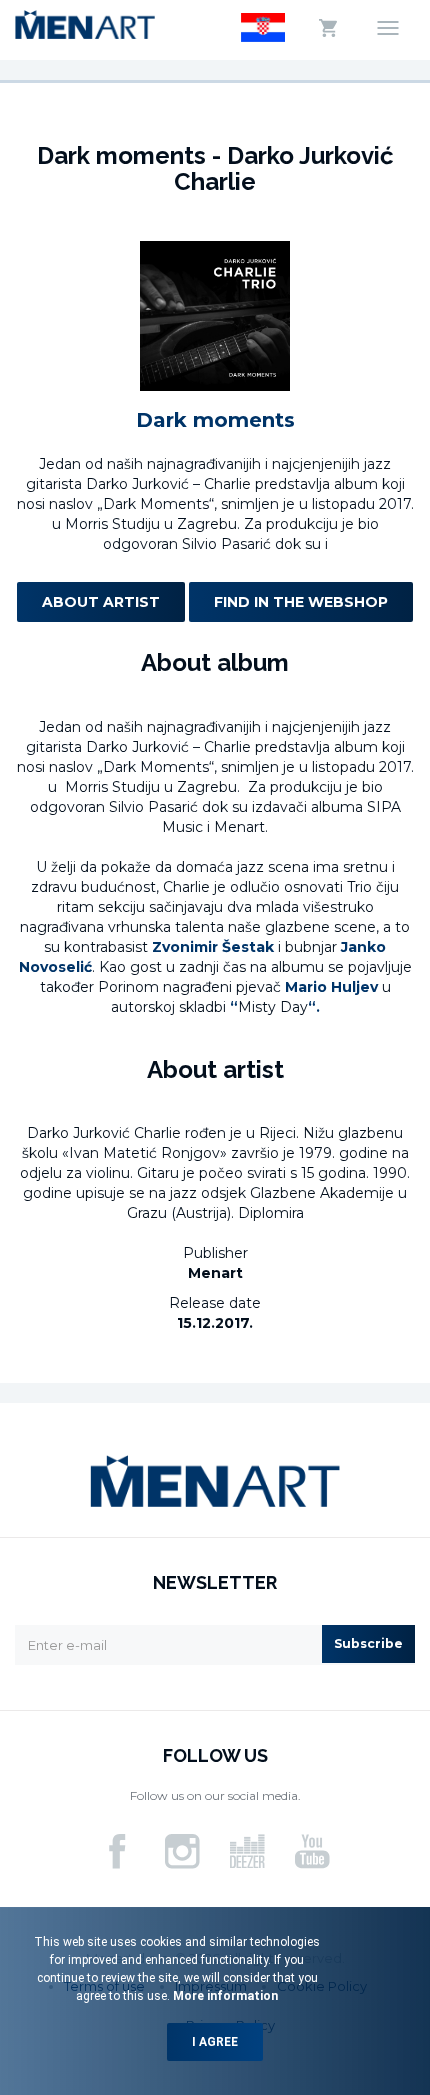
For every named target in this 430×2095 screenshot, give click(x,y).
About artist (101, 602)
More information (224, 1996)
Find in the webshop (301, 602)
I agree (215, 2042)
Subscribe (368, 1643)
